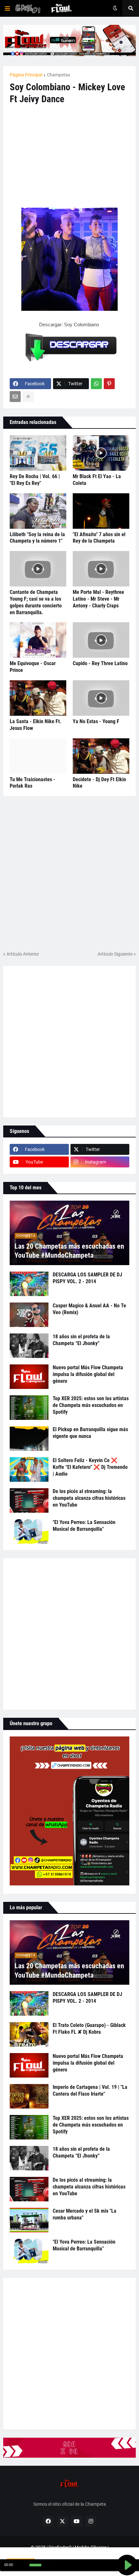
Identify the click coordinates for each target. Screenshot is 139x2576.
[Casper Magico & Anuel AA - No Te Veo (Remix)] (29, 1315)
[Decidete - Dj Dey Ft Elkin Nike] (101, 756)
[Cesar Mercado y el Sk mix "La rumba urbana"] (29, 2220)
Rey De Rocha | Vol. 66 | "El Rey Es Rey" (35, 480)
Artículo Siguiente (115, 954)
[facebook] (48, 2521)
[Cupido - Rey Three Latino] (101, 640)
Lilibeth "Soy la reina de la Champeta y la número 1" (37, 538)
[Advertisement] (58, 159)
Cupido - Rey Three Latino (100, 663)
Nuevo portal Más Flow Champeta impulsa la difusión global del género (88, 1374)
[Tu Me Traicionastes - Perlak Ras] (38, 756)
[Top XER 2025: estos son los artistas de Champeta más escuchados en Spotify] (29, 1408)
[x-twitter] (62, 2521)
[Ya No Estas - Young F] (101, 698)
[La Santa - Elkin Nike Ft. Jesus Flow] (38, 698)
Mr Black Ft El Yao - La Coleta (97, 480)
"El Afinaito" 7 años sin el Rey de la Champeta (99, 538)
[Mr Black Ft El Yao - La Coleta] (101, 453)
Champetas (59, 75)
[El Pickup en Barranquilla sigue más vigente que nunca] (29, 1439)
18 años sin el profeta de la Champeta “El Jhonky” (81, 1340)
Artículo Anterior (23, 954)
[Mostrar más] (28, 397)
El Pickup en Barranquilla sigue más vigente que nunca (90, 1433)
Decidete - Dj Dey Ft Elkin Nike (99, 783)
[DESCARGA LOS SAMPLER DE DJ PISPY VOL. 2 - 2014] (29, 1284)
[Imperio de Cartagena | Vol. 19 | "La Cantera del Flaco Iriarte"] (29, 2096)
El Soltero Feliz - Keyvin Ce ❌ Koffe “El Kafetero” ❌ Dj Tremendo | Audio (90, 1467)
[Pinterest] (109, 384)
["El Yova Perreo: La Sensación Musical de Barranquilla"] (29, 1531)
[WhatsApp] (96, 384)
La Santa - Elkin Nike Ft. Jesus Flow (36, 725)
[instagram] (91, 2521)
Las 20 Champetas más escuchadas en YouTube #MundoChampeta (69, 1251)
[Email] (15, 397)
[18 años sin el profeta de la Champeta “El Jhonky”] (29, 1346)
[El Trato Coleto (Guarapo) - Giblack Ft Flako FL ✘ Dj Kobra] (29, 2034)
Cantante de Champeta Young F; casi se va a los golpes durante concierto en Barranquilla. (36, 602)
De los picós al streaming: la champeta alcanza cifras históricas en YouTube (89, 1498)
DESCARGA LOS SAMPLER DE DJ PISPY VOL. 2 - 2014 (87, 1278)
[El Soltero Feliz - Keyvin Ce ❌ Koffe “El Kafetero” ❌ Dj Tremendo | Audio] (29, 1470)
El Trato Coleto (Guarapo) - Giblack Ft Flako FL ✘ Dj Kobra (89, 2029)
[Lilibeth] (38, 511)
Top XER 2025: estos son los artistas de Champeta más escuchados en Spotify (91, 1405)
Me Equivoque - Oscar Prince (33, 667)
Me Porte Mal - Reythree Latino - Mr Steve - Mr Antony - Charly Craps (98, 599)
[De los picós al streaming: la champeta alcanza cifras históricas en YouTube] (29, 1500)
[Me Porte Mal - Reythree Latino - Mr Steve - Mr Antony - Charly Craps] (101, 569)
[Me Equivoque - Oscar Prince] (38, 640)
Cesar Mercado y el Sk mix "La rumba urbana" (85, 2214)
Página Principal (26, 75)
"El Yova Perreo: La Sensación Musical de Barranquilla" (84, 1526)
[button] (7, 8)
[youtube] (77, 2521)
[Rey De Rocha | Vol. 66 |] (38, 453)
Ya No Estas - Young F (96, 721)
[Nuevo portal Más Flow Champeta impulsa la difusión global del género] (29, 1377)
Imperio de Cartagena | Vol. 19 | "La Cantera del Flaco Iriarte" (90, 2090)
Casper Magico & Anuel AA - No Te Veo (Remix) (89, 1309)
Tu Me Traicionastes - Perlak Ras (32, 783)
